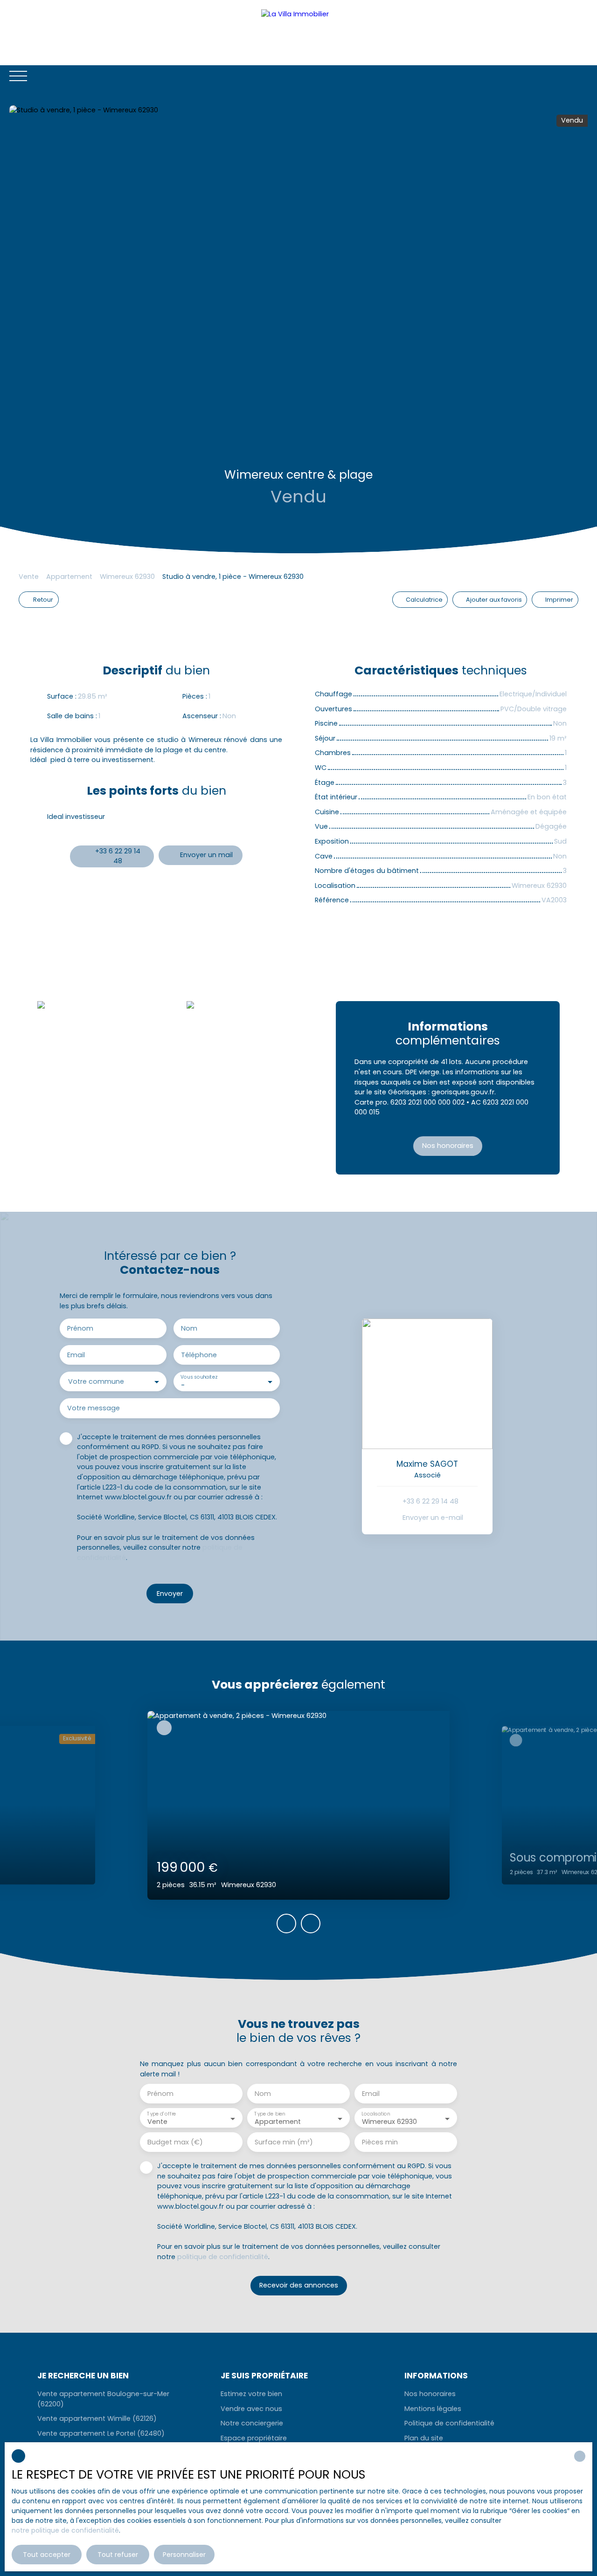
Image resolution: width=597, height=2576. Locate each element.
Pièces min (380, 2142)
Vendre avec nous (251, 2409)
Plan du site (424, 2438)
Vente (29, 577)
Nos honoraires (430, 2394)
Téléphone (199, 1355)
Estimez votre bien (251, 2394)
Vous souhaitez (199, 1377)
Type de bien (270, 2114)
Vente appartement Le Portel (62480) (101, 2433)
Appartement (69, 577)
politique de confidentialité (223, 2257)
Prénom (80, 1328)
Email (76, 1355)
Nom (189, 1328)
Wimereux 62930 (127, 577)
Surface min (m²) (284, 2142)
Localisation (376, 2114)
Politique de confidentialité (449, 2423)
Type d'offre (161, 2114)
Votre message (94, 1408)
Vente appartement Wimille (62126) (97, 2418)
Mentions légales (433, 2409)
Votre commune (96, 1381)
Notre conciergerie (252, 2423)
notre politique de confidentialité (65, 2530)
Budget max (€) (175, 2142)
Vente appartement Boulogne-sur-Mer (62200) (103, 2399)
